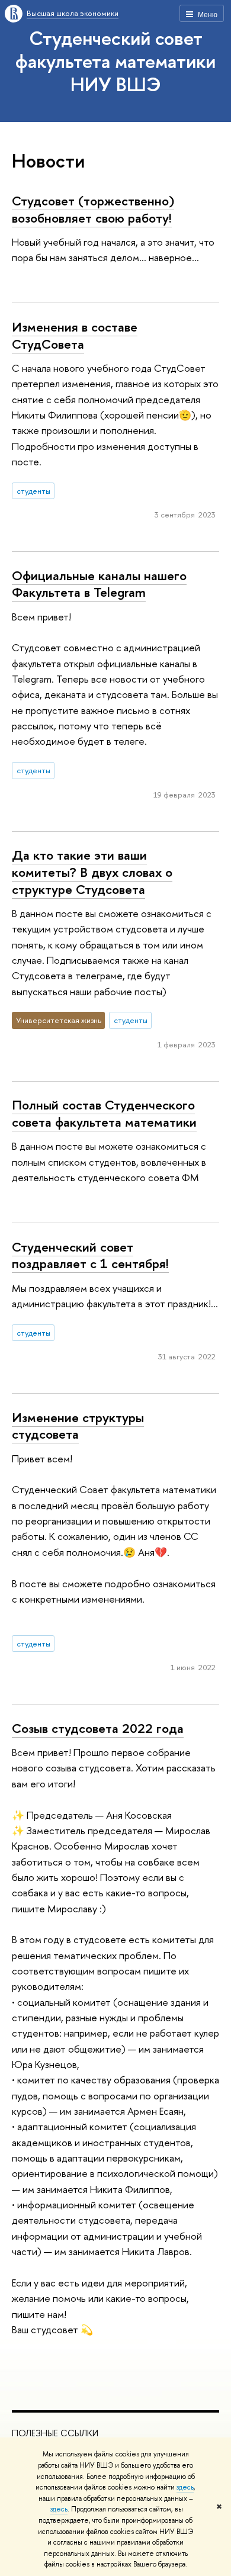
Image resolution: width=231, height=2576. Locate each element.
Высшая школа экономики (73, 13)
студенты (33, 491)
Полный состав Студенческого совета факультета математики (104, 1113)
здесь (185, 2487)
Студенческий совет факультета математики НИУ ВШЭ (115, 61)
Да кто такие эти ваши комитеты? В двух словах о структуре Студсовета (92, 872)
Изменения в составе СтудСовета (75, 335)
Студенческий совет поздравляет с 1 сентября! (90, 1255)
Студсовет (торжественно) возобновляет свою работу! (93, 209)
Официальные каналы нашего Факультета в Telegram (99, 584)
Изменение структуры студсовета (78, 1426)
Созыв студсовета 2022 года (98, 1728)
